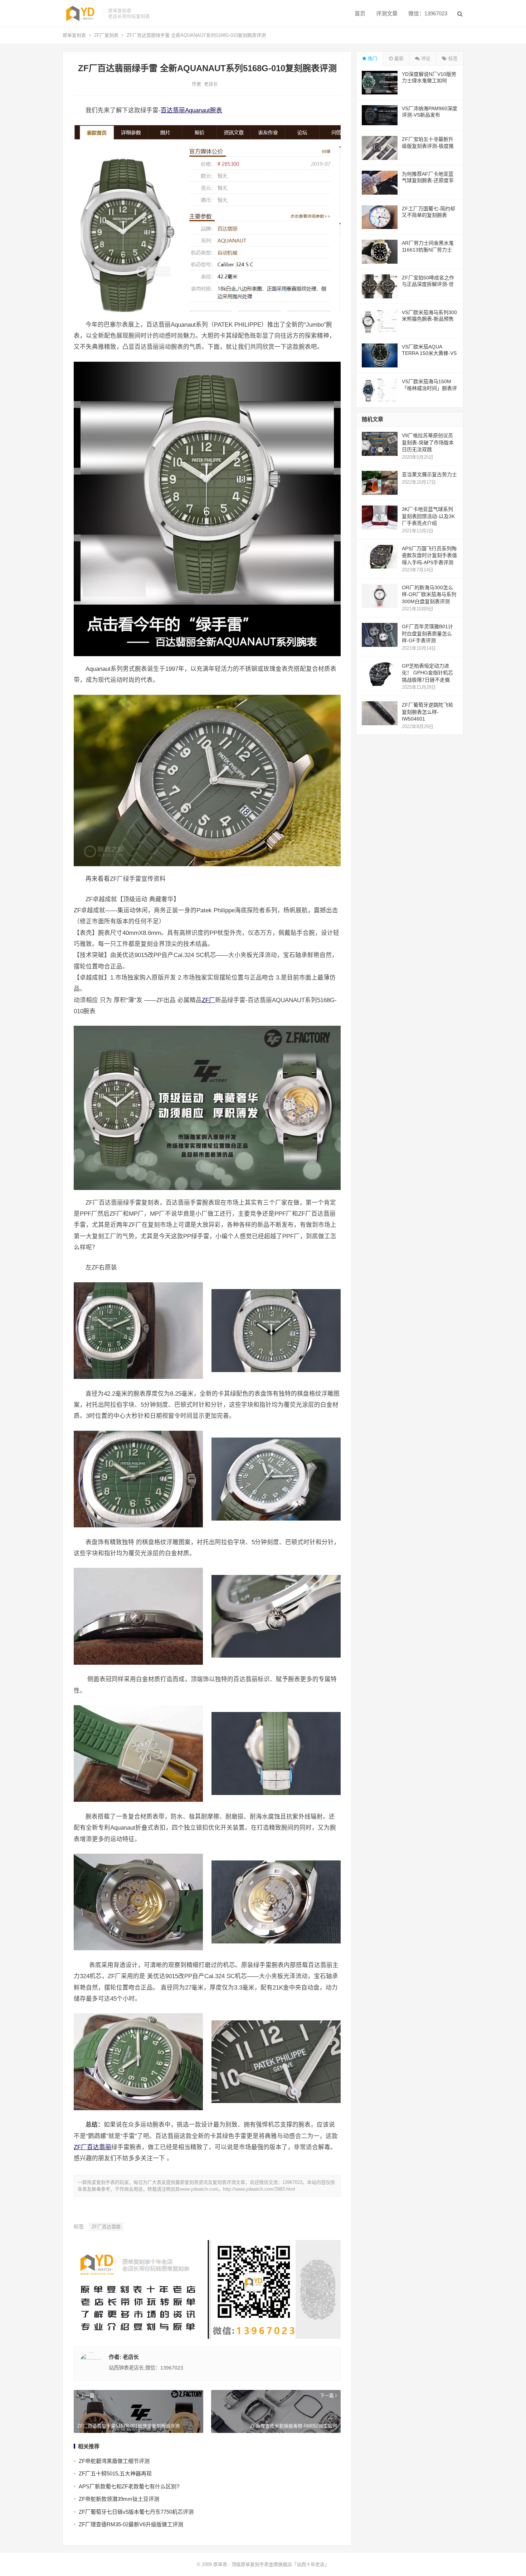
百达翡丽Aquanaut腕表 (191, 110)
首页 (360, 13)
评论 (425, 58)
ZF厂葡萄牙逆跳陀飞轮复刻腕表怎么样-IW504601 (428, 712)
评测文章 (387, 13)
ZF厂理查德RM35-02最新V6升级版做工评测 (131, 2524)
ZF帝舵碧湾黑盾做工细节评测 (114, 2461)
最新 (398, 58)
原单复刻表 (74, 35)
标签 (452, 58)
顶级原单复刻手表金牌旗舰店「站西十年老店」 (280, 2564)
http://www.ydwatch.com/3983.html (259, 2189)
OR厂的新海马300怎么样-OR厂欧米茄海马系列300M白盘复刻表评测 (429, 594)
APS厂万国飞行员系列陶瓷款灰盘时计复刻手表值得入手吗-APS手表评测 (429, 555)
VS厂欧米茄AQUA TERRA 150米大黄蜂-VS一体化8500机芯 (429, 353)
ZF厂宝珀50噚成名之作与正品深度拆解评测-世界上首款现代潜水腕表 (428, 284)
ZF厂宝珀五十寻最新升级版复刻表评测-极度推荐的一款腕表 (428, 146)
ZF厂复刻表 (106, 35)
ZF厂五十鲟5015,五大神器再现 (115, 2473)
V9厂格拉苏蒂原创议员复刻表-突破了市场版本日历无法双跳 (428, 442)
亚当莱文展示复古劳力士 (429, 474)
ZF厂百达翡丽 (92, 2147)
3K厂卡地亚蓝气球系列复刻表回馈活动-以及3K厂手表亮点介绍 (428, 516)
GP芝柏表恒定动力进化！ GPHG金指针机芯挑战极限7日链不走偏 (427, 673)
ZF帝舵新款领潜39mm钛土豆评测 (119, 2499)
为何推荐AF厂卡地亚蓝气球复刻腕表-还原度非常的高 (428, 180)
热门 (372, 58)
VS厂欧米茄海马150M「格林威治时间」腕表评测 (429, 388)
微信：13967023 (428, 13)
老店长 (211, 84)
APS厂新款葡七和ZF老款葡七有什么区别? (129, 2486)
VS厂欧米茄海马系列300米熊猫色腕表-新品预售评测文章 (429, 319)
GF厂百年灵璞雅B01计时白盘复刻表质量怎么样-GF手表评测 (427, 633)
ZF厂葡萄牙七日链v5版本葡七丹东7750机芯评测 (136, 2512)
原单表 (220, 2564)
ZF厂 (208, 1000)
